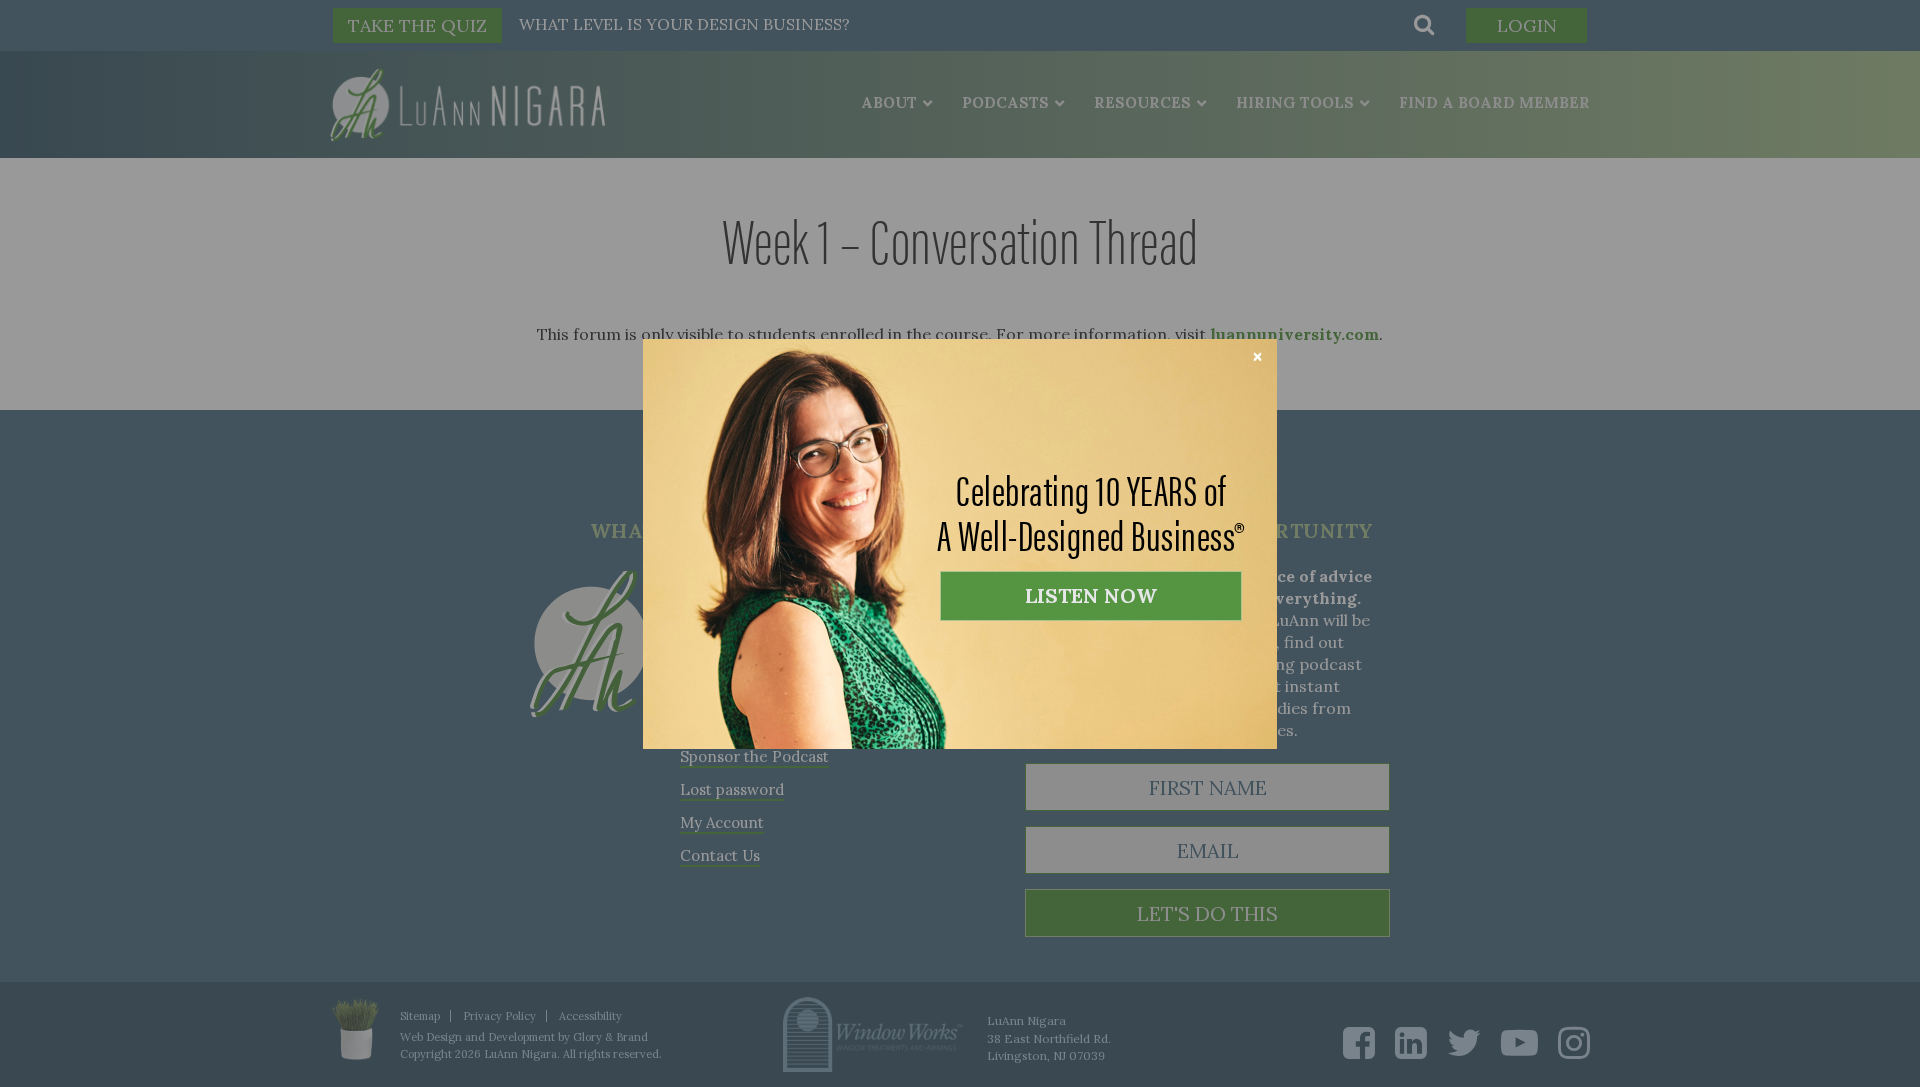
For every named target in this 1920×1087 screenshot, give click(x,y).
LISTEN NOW (1091, 595)
